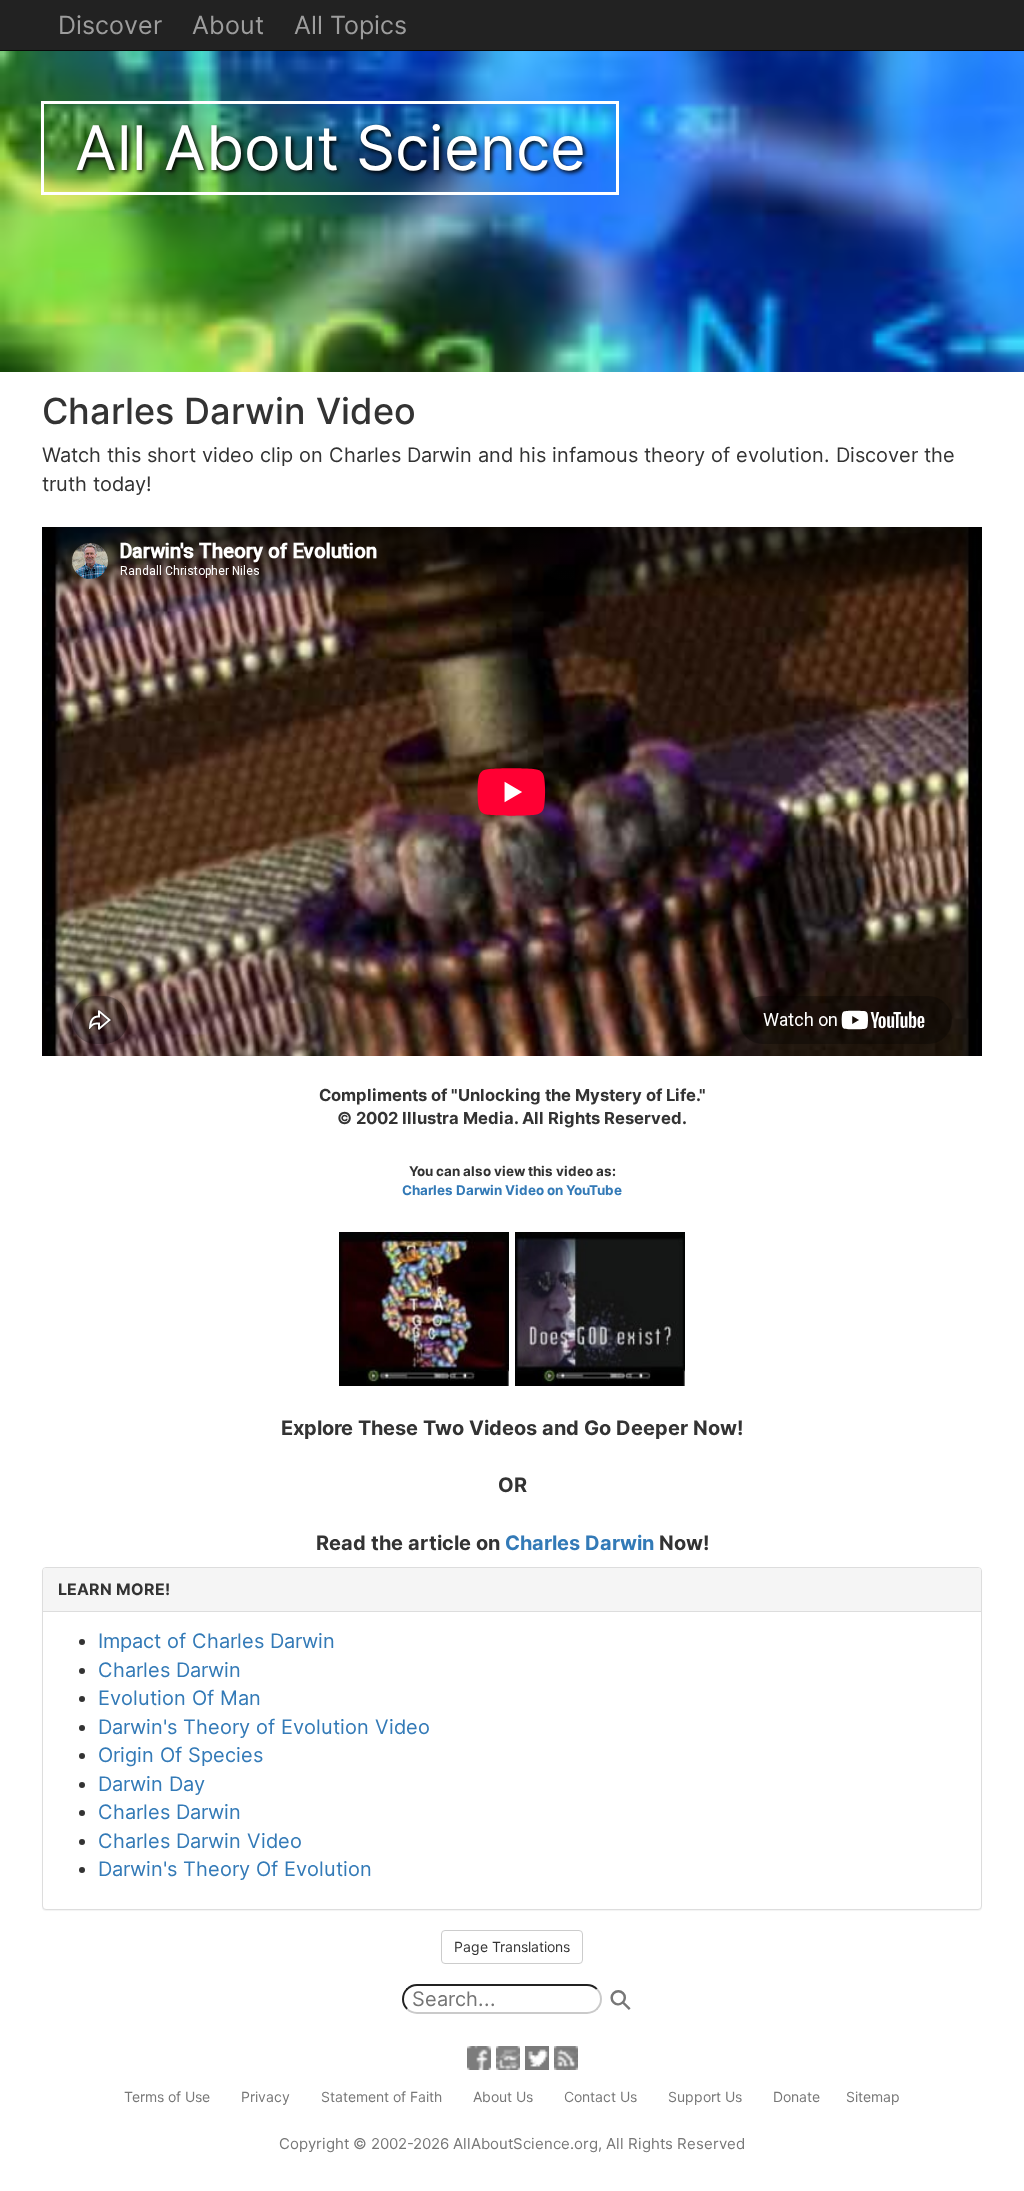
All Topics (350, 25)
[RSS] (566, 2056)
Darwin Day (151, 1784)
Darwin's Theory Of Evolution (235, 1869)
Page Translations (512, 1946)
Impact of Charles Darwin (216, 1641)
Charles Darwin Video (200, 1841)
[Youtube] (508, 2056)
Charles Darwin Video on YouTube (512, 1190)
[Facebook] (479, 2056)
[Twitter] (537, 2056)
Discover (110, 25)
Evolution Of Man (179, 1698)
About (228, 25)
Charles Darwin (579, 1543)
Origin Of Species (180, 1755)
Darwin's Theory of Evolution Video (264, 1727)
